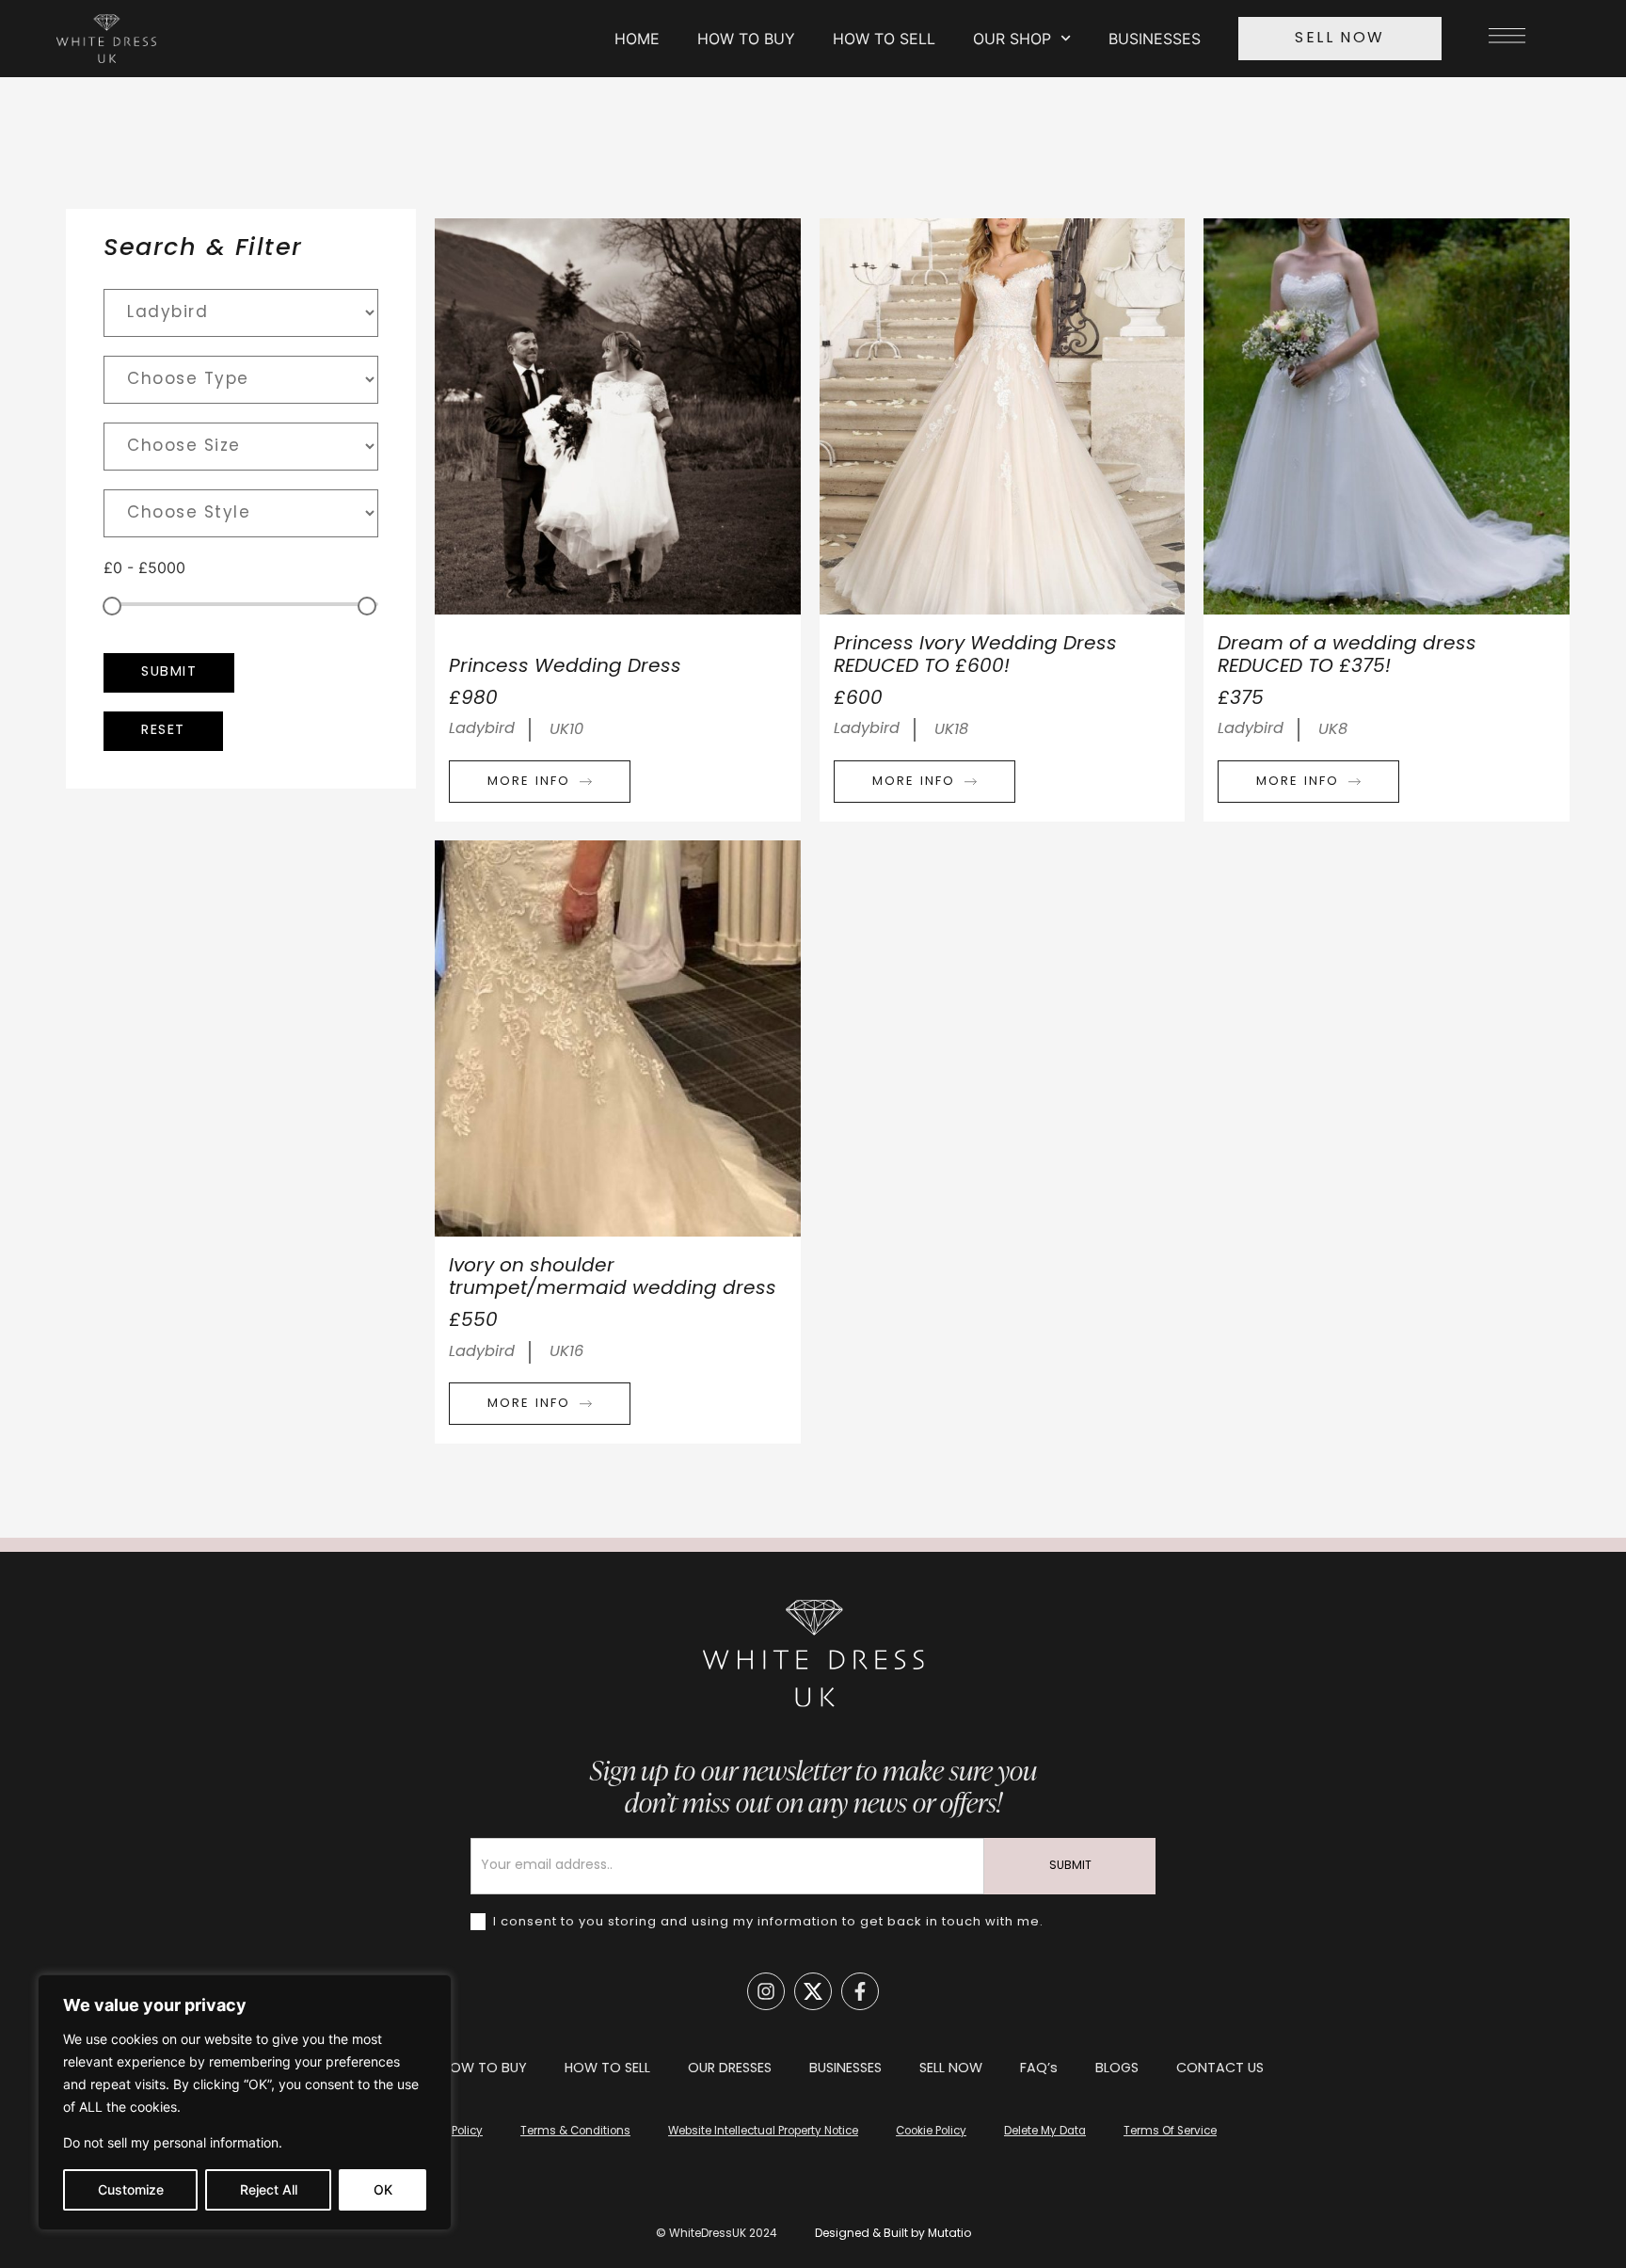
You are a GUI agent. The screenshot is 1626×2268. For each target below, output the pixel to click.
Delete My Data (1045, 2132)
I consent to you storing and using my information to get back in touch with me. (766, 1921)
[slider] (112, 606)
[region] (245, 2102)
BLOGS (1117, 2069)
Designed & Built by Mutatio (893, 2234)
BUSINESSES (1155, 39)
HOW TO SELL (884, 39)
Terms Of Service (1170, 2132)
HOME (637, 39)
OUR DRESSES (730, 2069)
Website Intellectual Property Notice (763, 2132)
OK (383, 2189)
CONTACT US (1220, 2069)
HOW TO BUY (746, 39)
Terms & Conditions (575, 2132)
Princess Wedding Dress (565, 667)
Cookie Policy (931, 2132)
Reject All (269, 2189)
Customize (131, 2189)
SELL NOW (951, 2069)
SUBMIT (1070, 1866)
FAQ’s (1039, 2069)
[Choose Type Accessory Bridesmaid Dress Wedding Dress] (241, 380)
